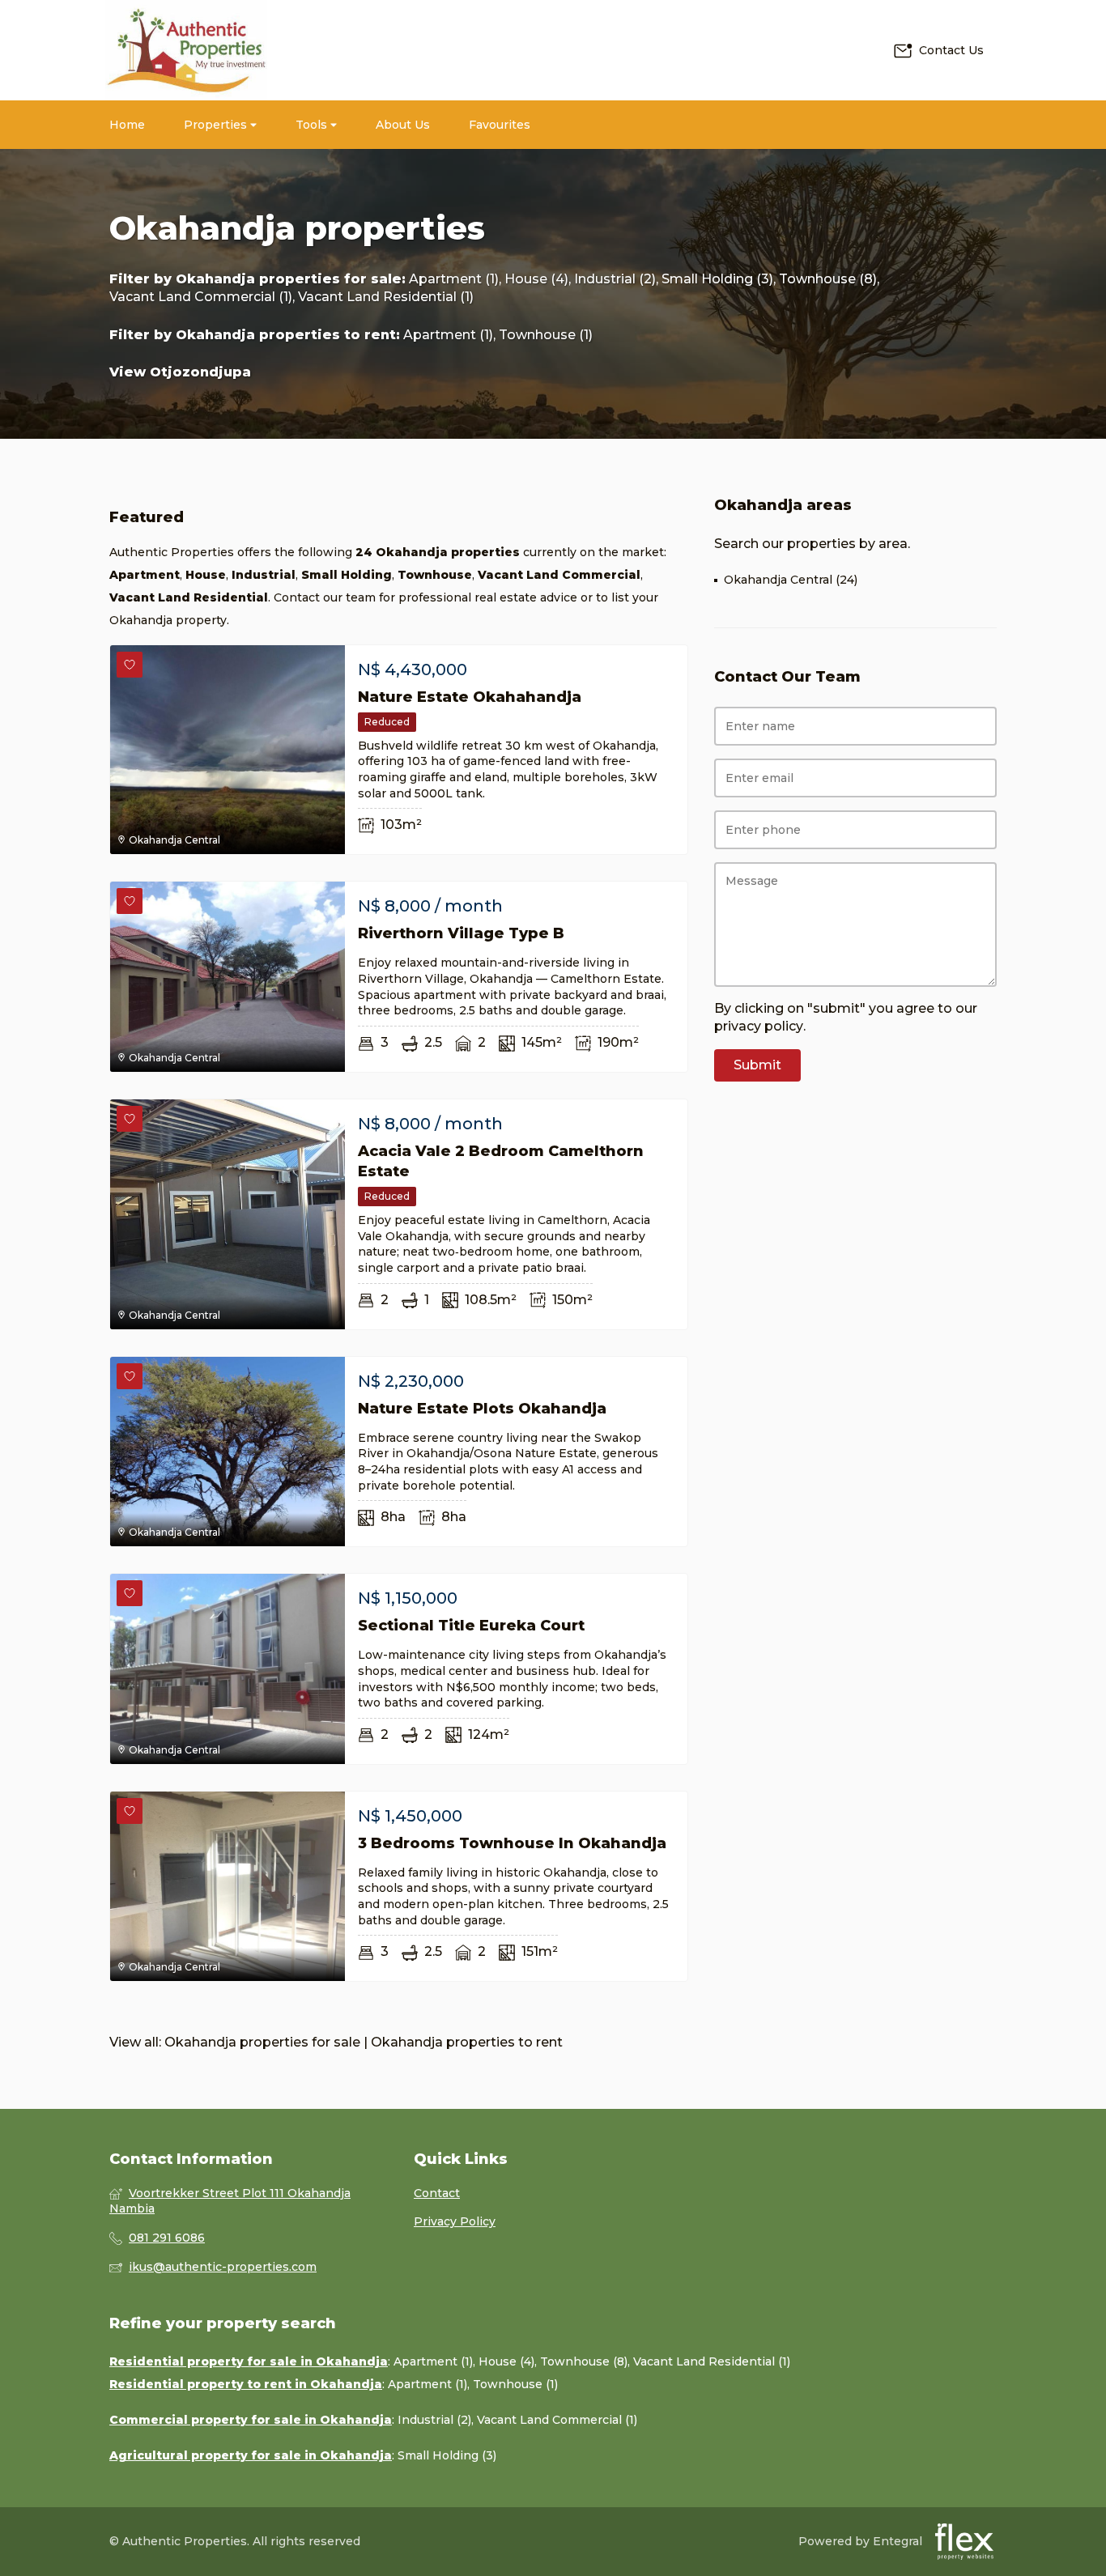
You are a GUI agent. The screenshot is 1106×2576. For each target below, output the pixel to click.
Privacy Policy (455, 2221)
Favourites (500, 125)
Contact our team (325, 597)
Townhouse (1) (546, 335)
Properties (217, 125)
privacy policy (759, 1026)
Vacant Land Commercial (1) (201, 297)
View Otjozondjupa (180, 372)
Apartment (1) (454, 279)
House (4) (536, 279)
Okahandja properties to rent (286, 335)
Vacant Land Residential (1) (386, 297)
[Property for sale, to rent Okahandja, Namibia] (186, 50)
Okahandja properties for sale (289, 279)
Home (127, 125)
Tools (313, 125)
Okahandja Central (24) (791, 580)
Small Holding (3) (717, 279)
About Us (403, 125)
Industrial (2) (615, 279)
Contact (437, 2193)
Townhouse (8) (828, 279)
